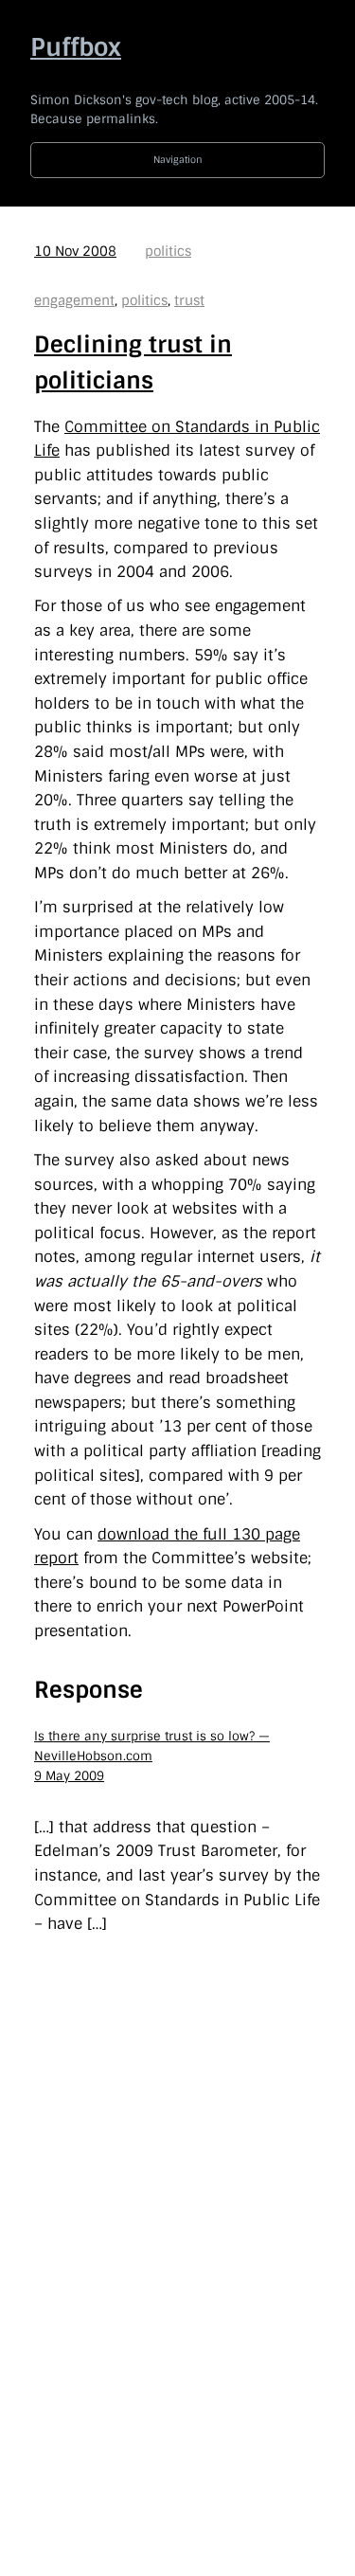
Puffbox (76, 47)
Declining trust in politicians (133, 362)
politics (168, 251)
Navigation (178, 160)
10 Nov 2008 (75, 251)
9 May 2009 (69, 1776)
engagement (74, 300)
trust (189, 300)
